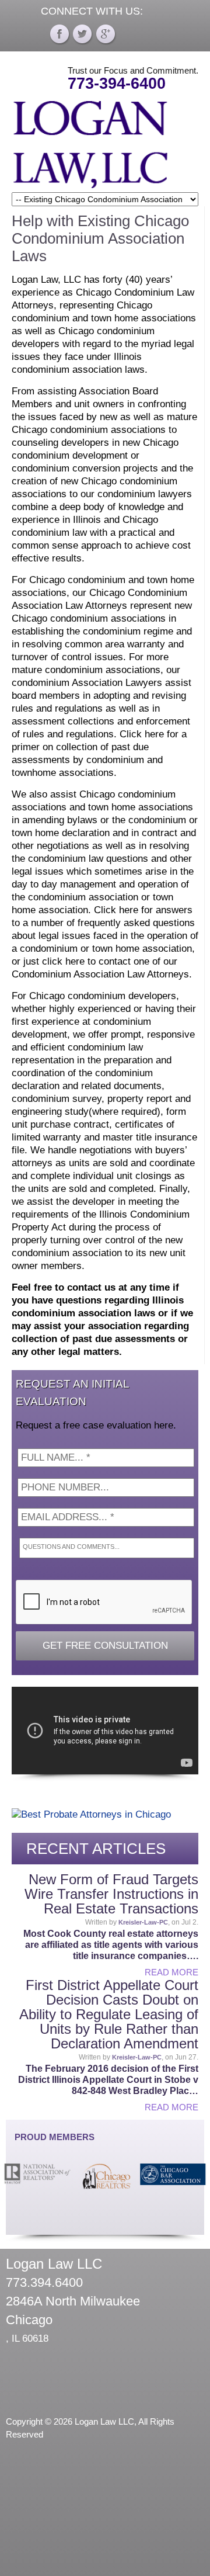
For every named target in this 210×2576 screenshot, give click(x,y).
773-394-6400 (117, 84)
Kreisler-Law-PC (143, 1922)
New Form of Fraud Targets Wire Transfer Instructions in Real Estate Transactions (111, 1894)
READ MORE (171, 1972)
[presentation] (104, 1603)
